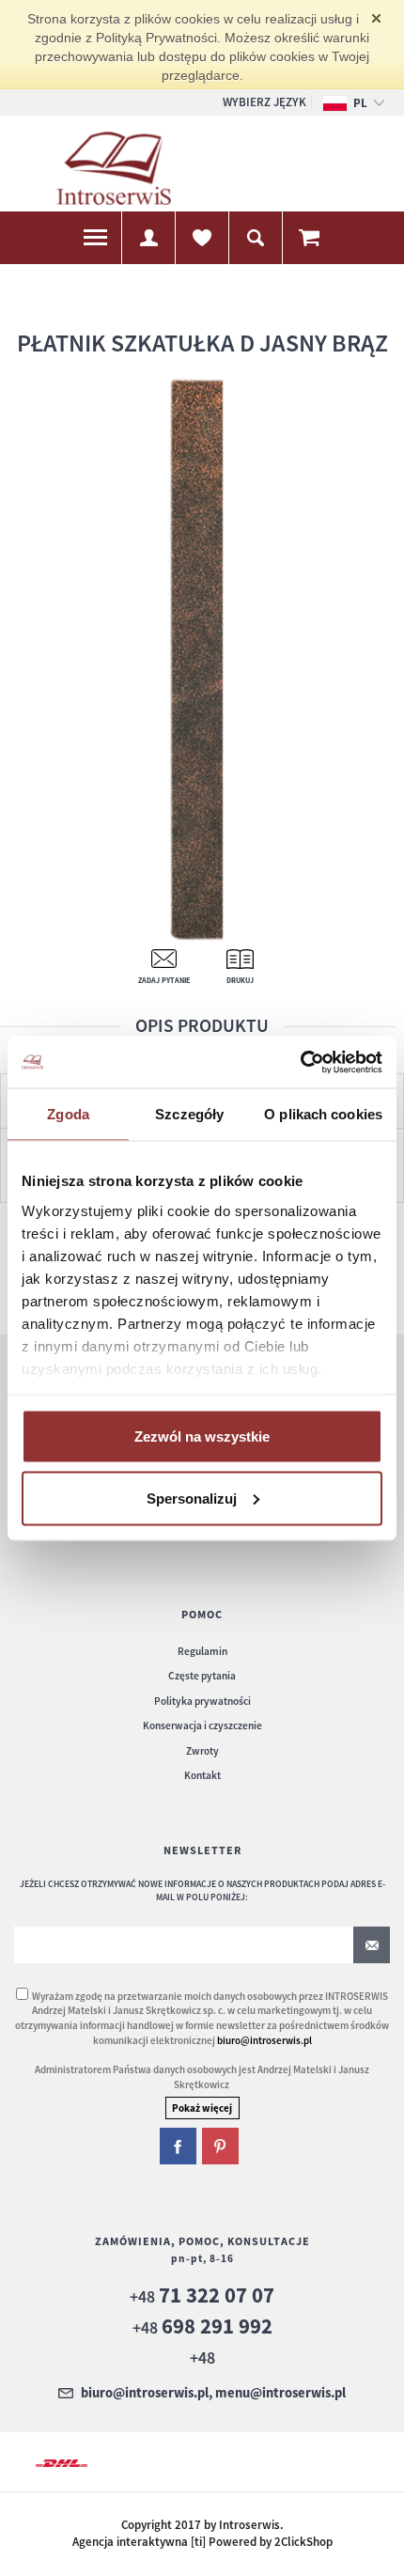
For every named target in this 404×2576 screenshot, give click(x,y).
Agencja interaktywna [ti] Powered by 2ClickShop (202, 2542)
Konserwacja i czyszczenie (202, 1725)
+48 (202, 2296)
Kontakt (202, 1775)
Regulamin (202, 1651)
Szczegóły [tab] (189, 1114)
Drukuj (240, 980)
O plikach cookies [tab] (323, 1114)
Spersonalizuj (192, 1498)
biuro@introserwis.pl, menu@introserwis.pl (213, 2394)
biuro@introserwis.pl (264, 2040)
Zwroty (202, 1751)
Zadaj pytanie (164, 980)
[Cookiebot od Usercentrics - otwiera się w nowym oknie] (300, 1062)
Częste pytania (202, 1676)
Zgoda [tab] (68, 1114)
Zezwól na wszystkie (202, 1436)
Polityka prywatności (202, 1701)
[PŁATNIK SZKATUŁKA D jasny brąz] (196, 659)
